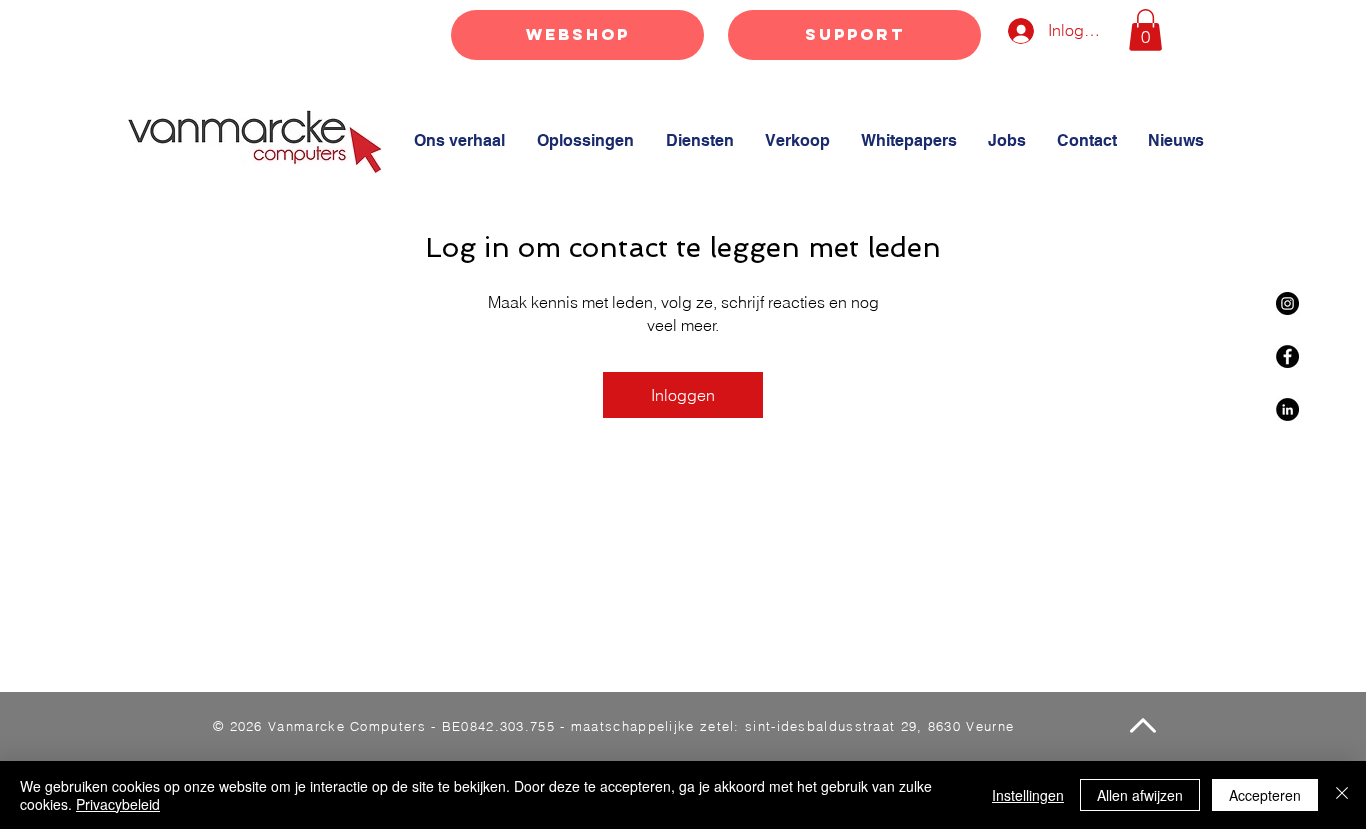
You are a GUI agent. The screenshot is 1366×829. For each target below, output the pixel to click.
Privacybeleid (118, 804)
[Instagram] (1287, 303)
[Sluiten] (1342, 795)
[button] (1145, 30)
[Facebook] (1287, 356)
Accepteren (1265, 795)
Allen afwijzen (1140, 795)
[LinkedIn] (1287, 409)
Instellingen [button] (1028, 795)
